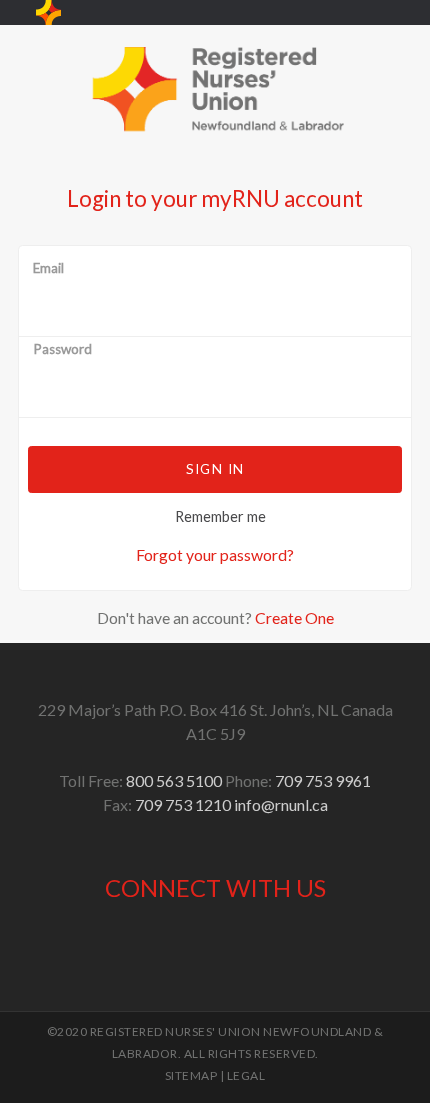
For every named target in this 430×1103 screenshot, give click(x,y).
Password (62, 350)
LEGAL (246, 1075)
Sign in (215, 469)
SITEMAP (191, 1075)
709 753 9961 (323, 780)
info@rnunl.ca (281, 804)
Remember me (220, 516)
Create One (294, 617)
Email (48, 269)
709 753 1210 (183, 804)
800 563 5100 (174, 780)
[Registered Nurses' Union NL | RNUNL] (48, 13)
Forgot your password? (215, 554)
